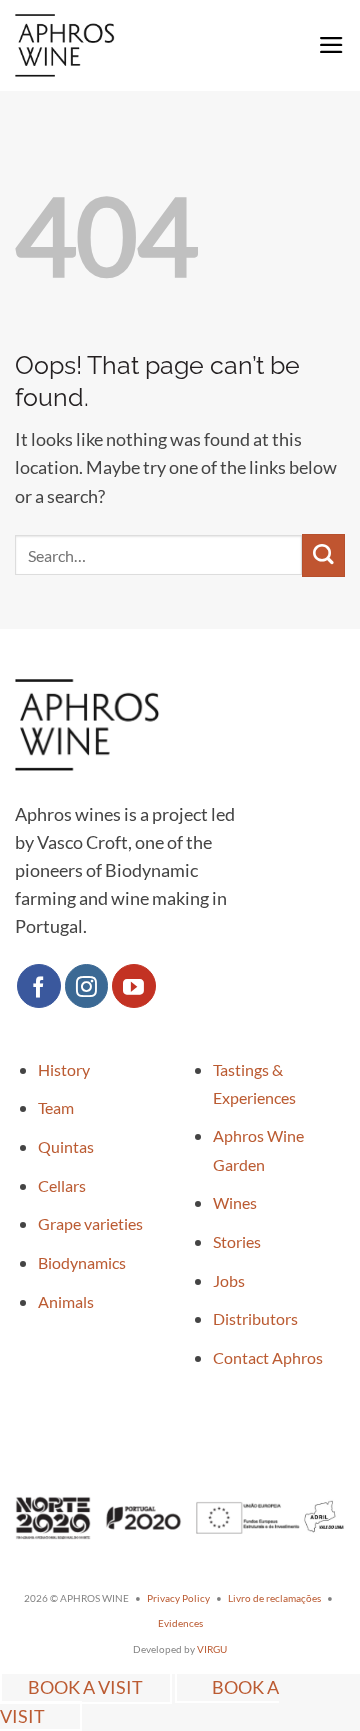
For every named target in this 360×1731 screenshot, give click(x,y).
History (64, 1069)
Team (56, 1107)
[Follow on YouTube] (134, 986)
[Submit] (323, 555)
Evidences (180, 1623)
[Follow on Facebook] (39, 986)
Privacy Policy (178, 1598)
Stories (237, 1241)
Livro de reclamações (274, 1598)
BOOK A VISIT (85, 1687)
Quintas (66, 1146)
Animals (66, 1301)
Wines (235, 1202)
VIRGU (212, 1649)
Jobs (229, 1280)
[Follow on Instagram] (87, 986)
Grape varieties (90, 1223)
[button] (331, 45)
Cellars (62, 1185)
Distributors (255, 1318)
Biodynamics (82, 1262)
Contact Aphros (268, 1357)
